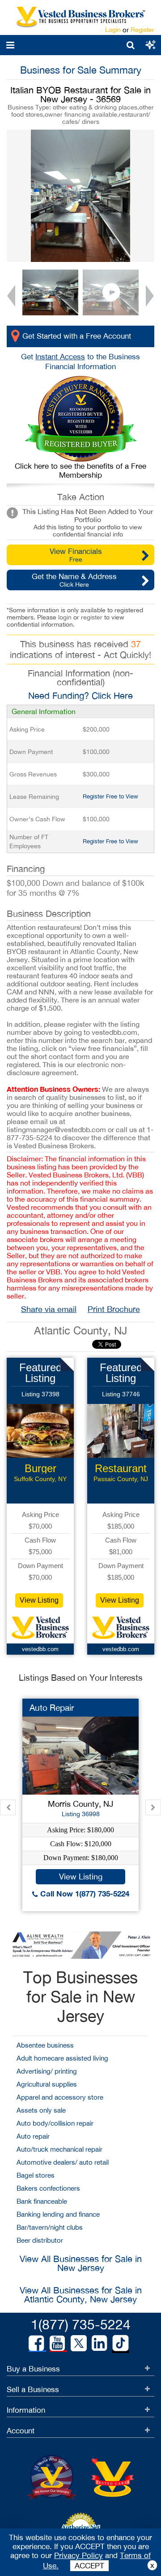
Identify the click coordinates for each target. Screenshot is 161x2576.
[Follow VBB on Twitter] (79, 2343)
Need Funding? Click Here (80, 695)
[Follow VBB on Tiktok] (121, 2344)
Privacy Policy (78, 2555)
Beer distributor (40, 2240)
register (92, 617)
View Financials (76, 555)
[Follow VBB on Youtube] (57, 2343)
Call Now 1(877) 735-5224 (84, 1894)
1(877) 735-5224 (81, 2324)
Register (142, 30)
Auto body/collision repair (55, 2123)
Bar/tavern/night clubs (50, 2227)
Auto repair (33, 2136)
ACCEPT (89, 2566)
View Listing (39, 1600)
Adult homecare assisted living (62, 2058)
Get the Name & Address (74, 580)
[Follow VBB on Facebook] (36, 2343)
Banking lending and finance (58, 2214)
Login (113, 30)
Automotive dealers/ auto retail (63, 2162)
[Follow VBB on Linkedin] (99, 2343)
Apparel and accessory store (60, 2097)
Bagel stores (36, 2175)
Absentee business (45, 2045)
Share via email (49, 1309)
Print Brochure (114, 1309)
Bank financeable (42, 2201)
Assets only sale (41, 2110)
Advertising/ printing (47, 2071)
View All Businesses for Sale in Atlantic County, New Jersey (81, 2295)
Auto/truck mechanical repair (59, 2149)
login (65, 617)
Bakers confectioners (48, 2188)
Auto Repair (52, 1708)
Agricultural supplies (47, 2084)
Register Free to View (110, 796)
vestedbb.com (40, 1649)
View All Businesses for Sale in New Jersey (81, 2263)
